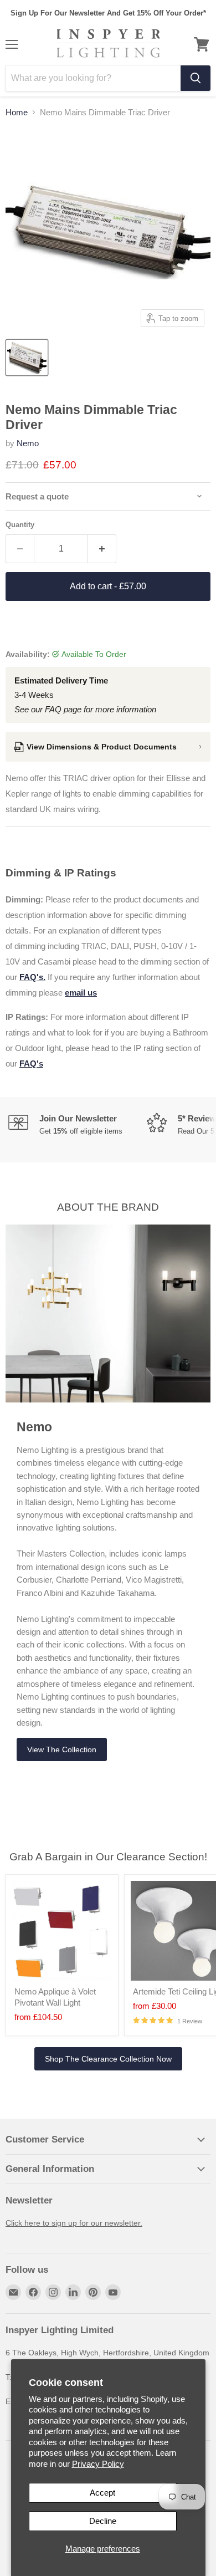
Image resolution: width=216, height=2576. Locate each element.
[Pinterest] (93, 2292)
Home (17, 112)
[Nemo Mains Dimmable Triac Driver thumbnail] (27, 358)
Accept (102, 2493)
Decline (103, 2521)
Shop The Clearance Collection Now (108, 2059)
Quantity (20, 525)
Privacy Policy (98, 2464)
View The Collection (62, 1749)
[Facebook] (33, 2292)
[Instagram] (53, 2292)
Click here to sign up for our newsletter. (74, 2223)
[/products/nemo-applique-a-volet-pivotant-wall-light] (62, 1931)
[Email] (13, 2292)
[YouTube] (113, 2292)
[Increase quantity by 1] (102, 549)
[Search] (196, 78)
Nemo (28, 443)
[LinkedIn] (73, 2292)
